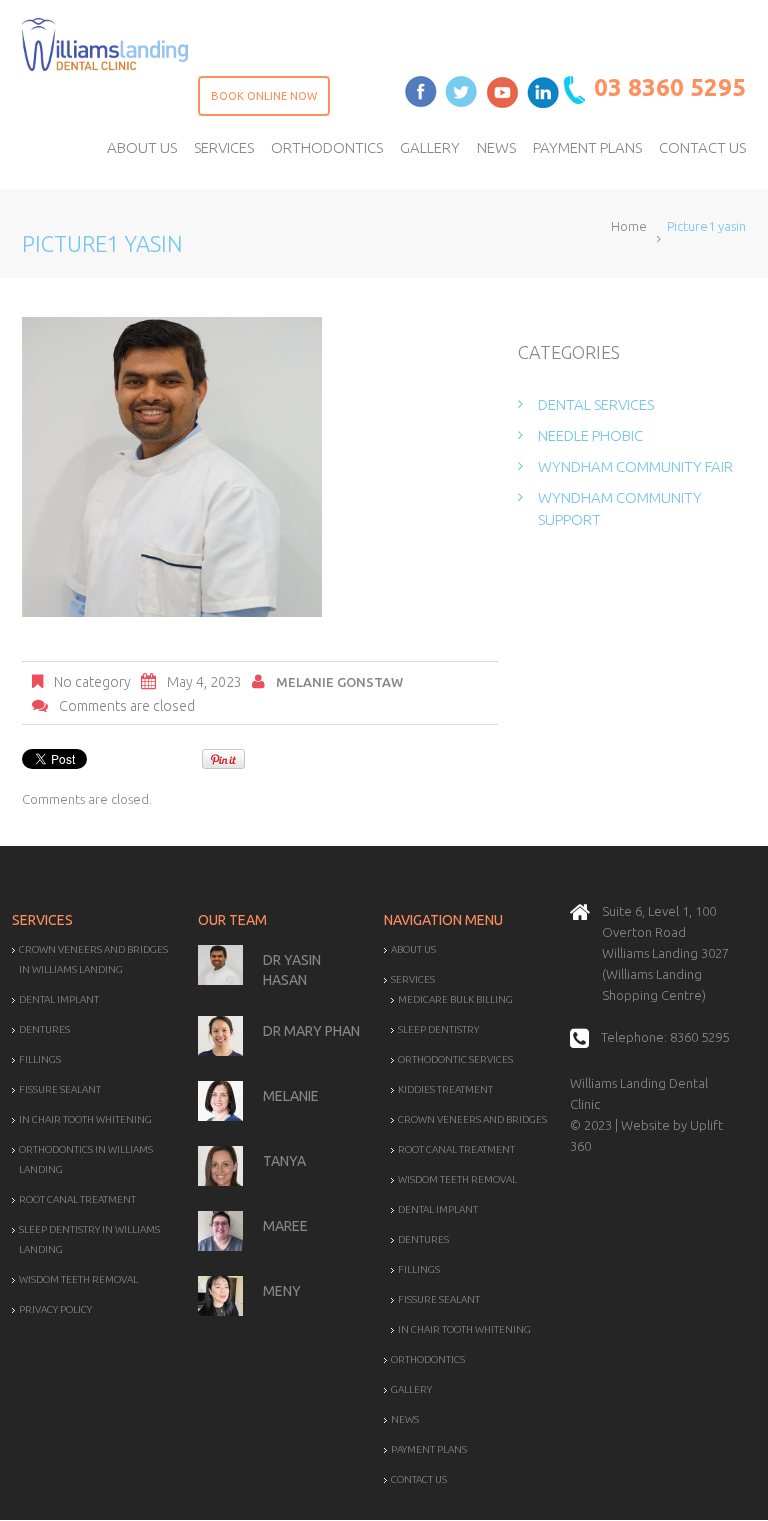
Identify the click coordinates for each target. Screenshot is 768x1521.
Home (629, 226)
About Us (413, 949)
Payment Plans (429, 1449)
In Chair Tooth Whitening (85, 1119)
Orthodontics (428, 1359)
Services (413, 979)
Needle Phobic (590, 435)
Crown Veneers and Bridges (472, 1119)
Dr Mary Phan (311, 1031)
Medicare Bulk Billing (455, 999)
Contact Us (419, 1479)
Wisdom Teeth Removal (78, 1279)
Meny (282, 1291)
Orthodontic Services (455, 1059)
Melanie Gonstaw (339, 682)
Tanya (284, 1161)
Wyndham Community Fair (635, 466)
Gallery (411, 1389)
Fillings (40, 1059)
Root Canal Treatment (77, 1199)
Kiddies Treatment (445, 1089)
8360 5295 (699, 1037)
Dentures (44, 1029)
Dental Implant (59, 999)
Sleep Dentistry (438, 1029)
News (405, 1419)
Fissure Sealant (60, 1089)
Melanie (291, 1096)
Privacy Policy (55, 1309)
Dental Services (596, 404)
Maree (285, 1226)
